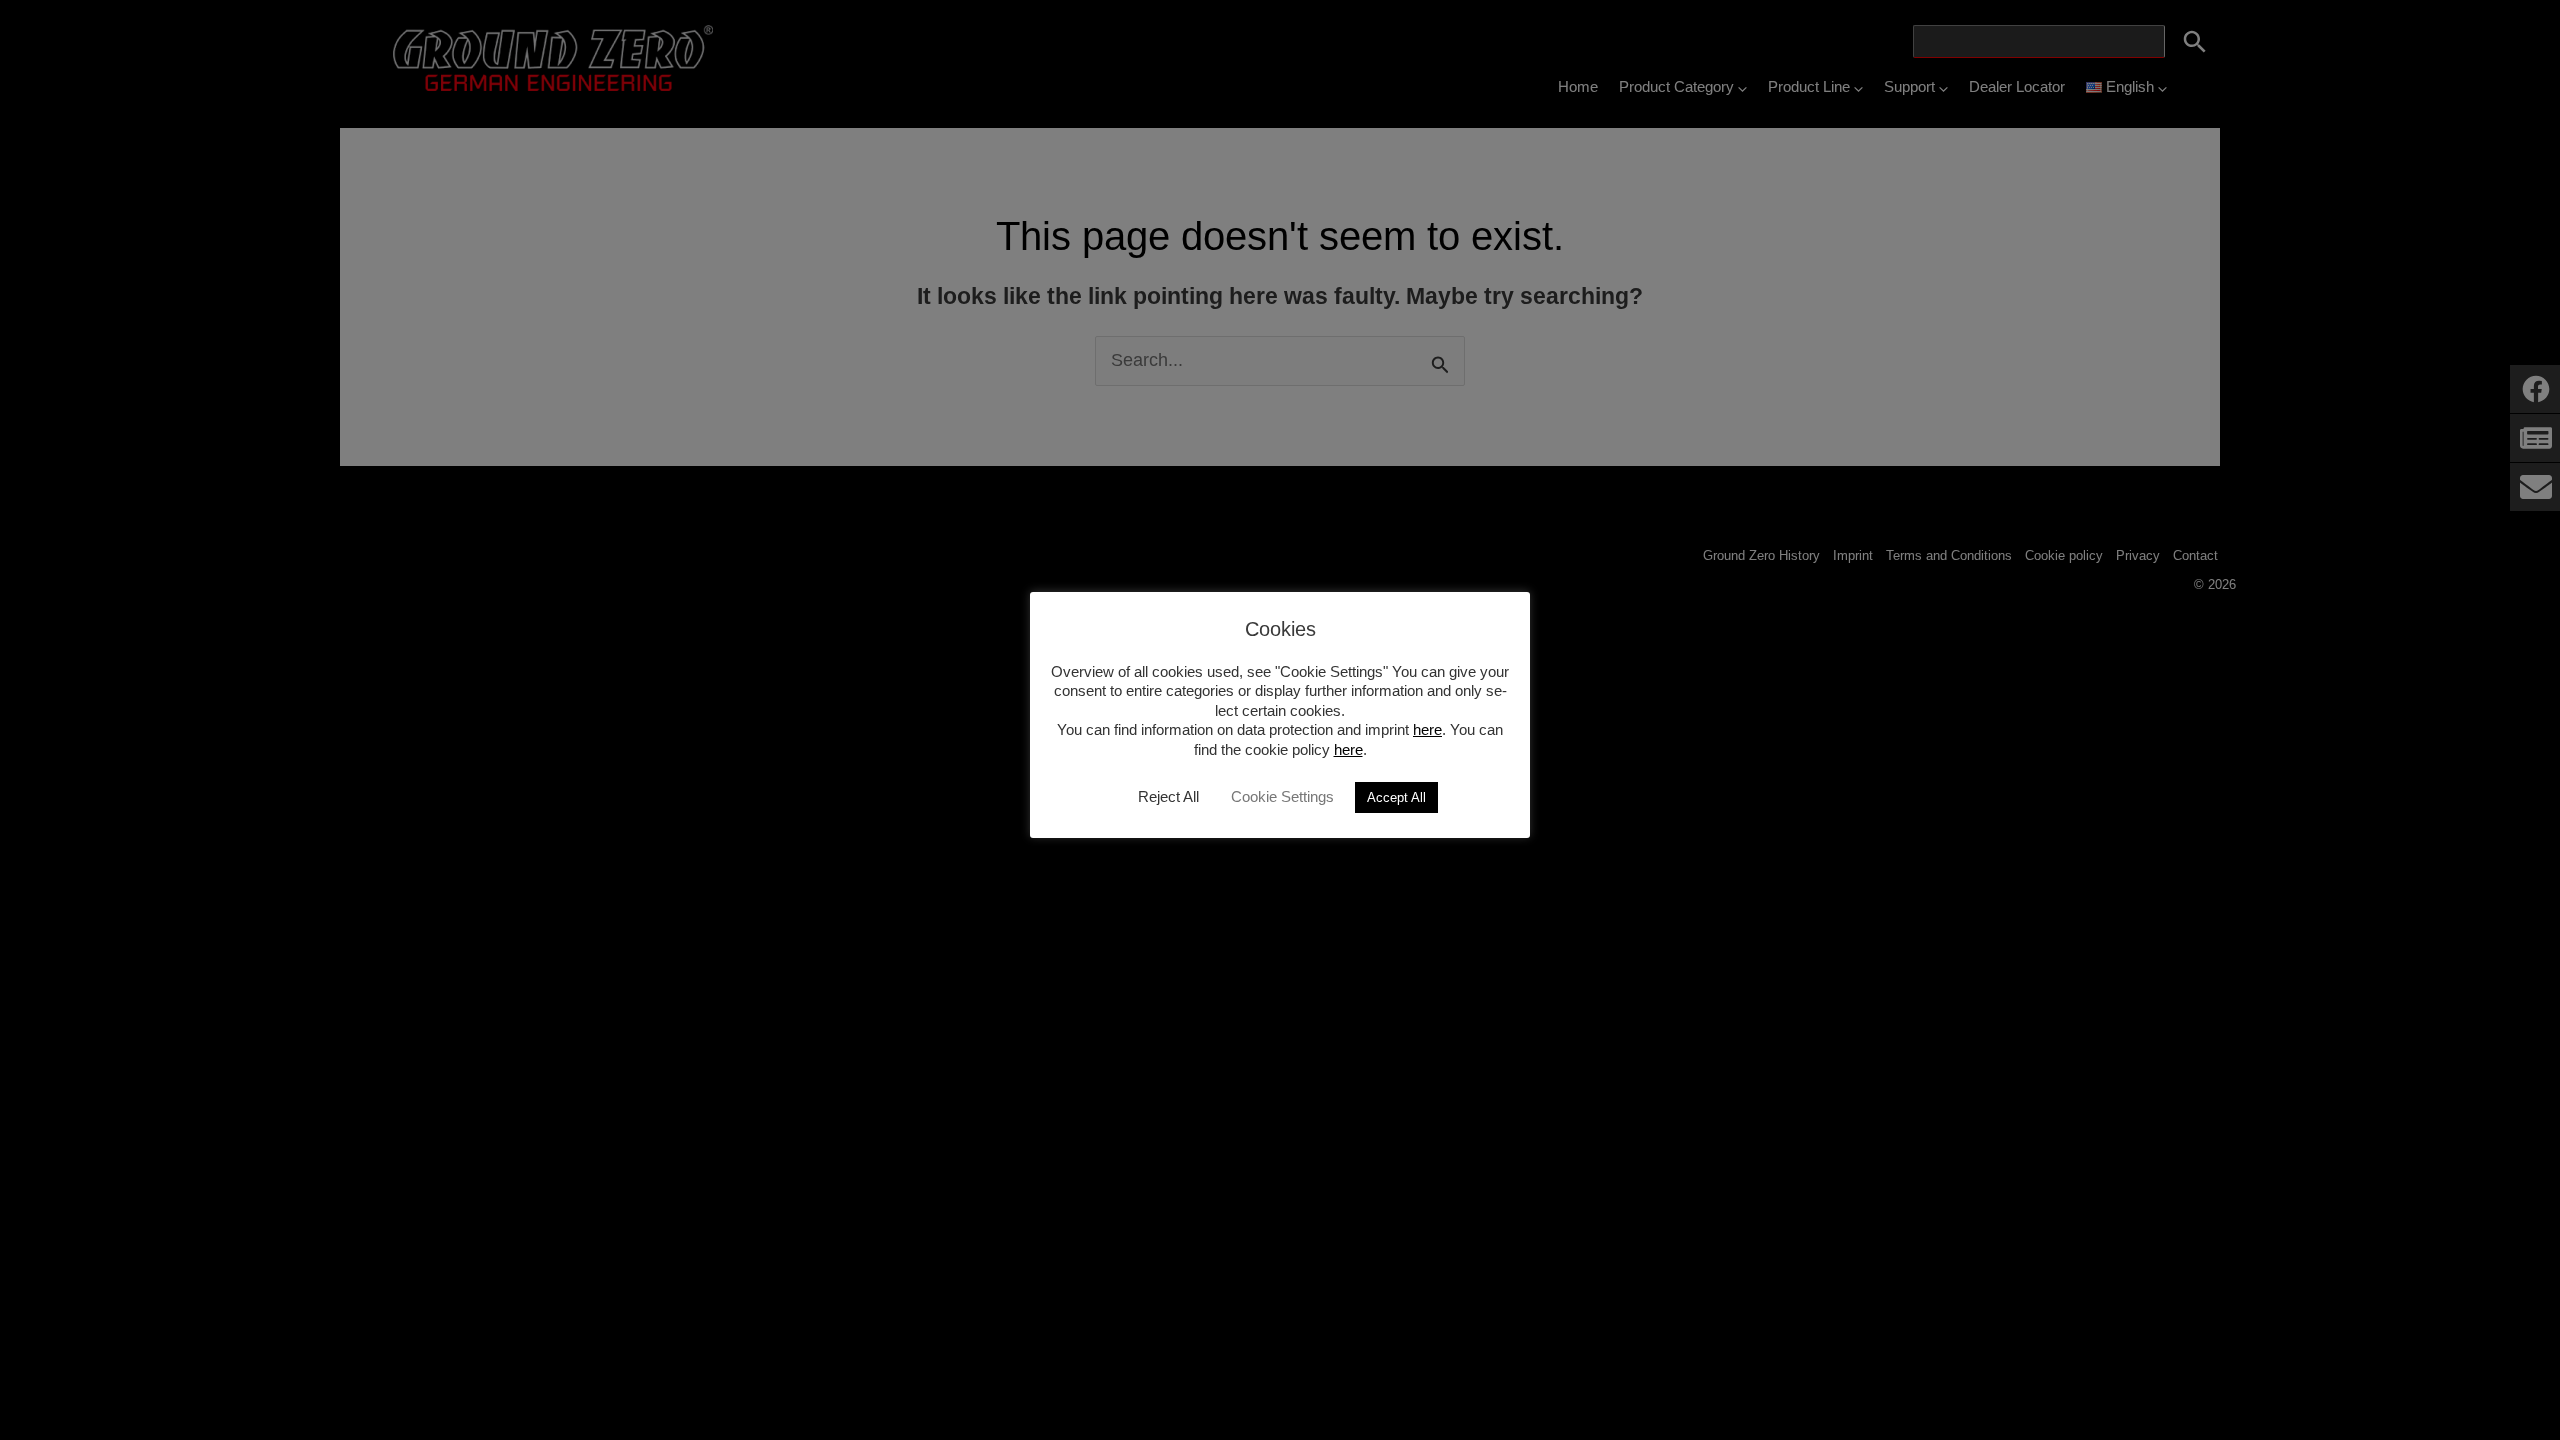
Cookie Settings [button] (1282, 796)
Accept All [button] (1396, 797)
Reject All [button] (1168, 796)
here (1427, 729)
